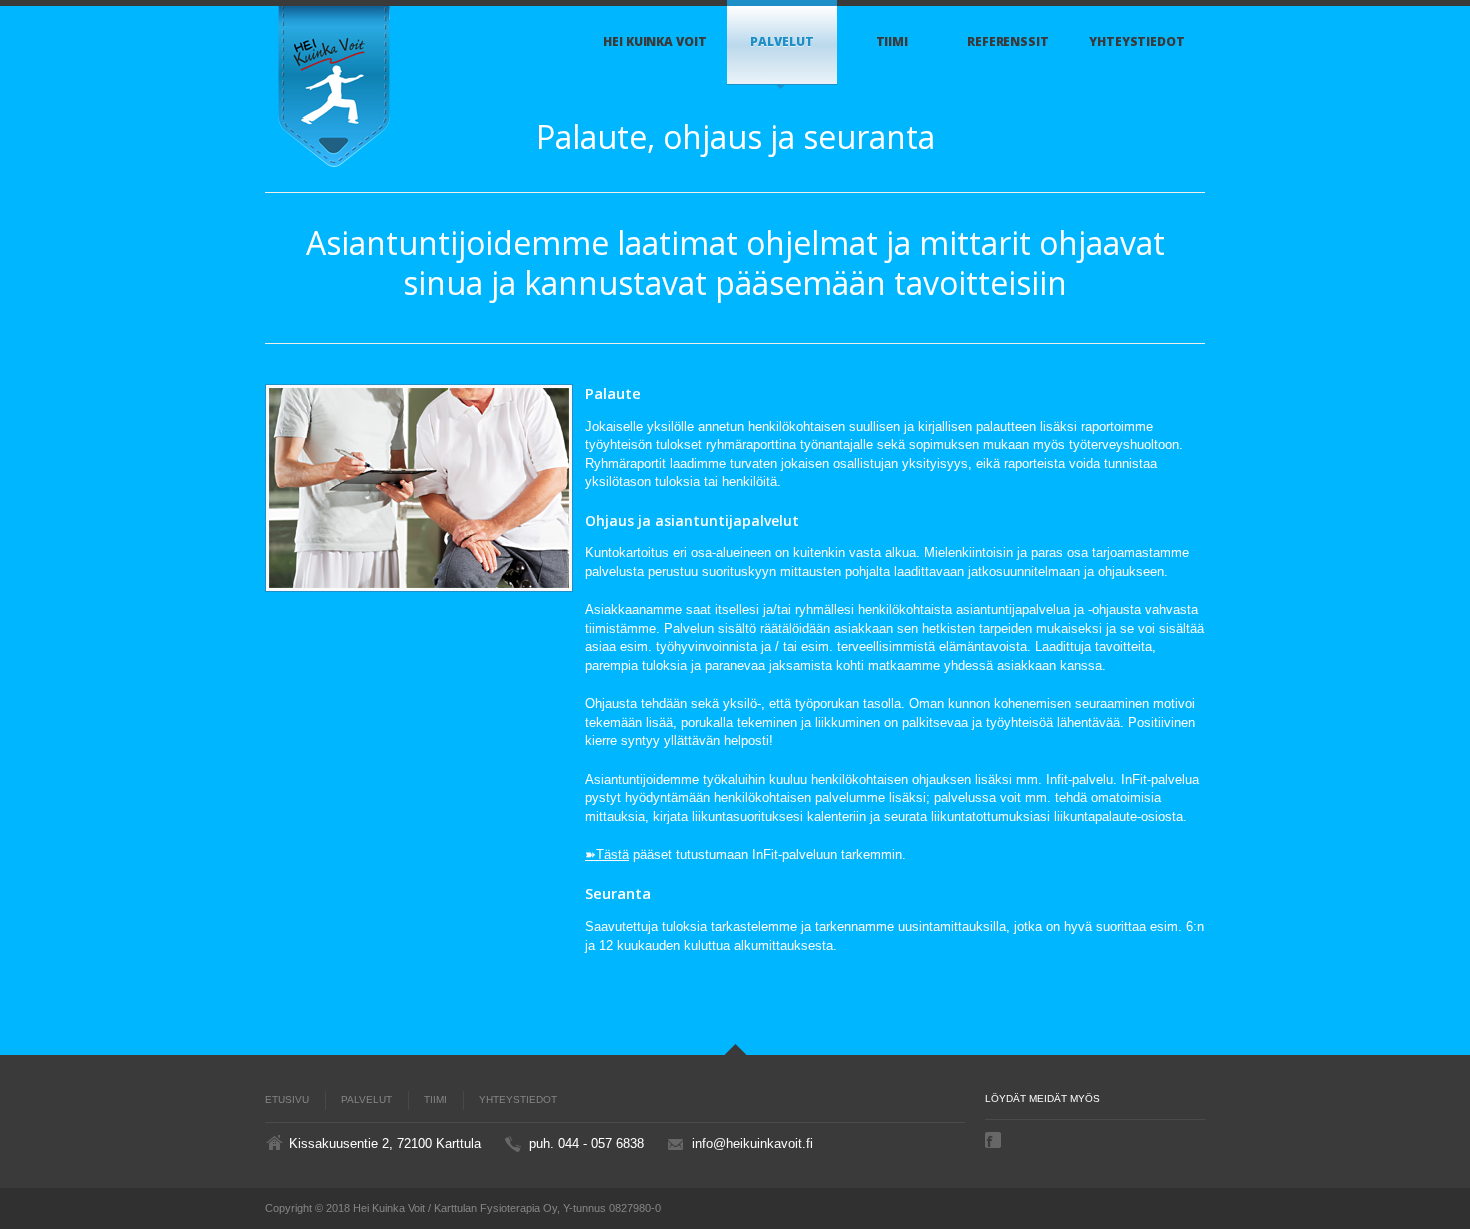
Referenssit (1008, 41)
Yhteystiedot (1137, 41)
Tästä (612, 854)
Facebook (995, 1140)
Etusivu (287, 1099)
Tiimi (892, 41)
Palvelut (781, 41)
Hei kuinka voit (655, 41)
